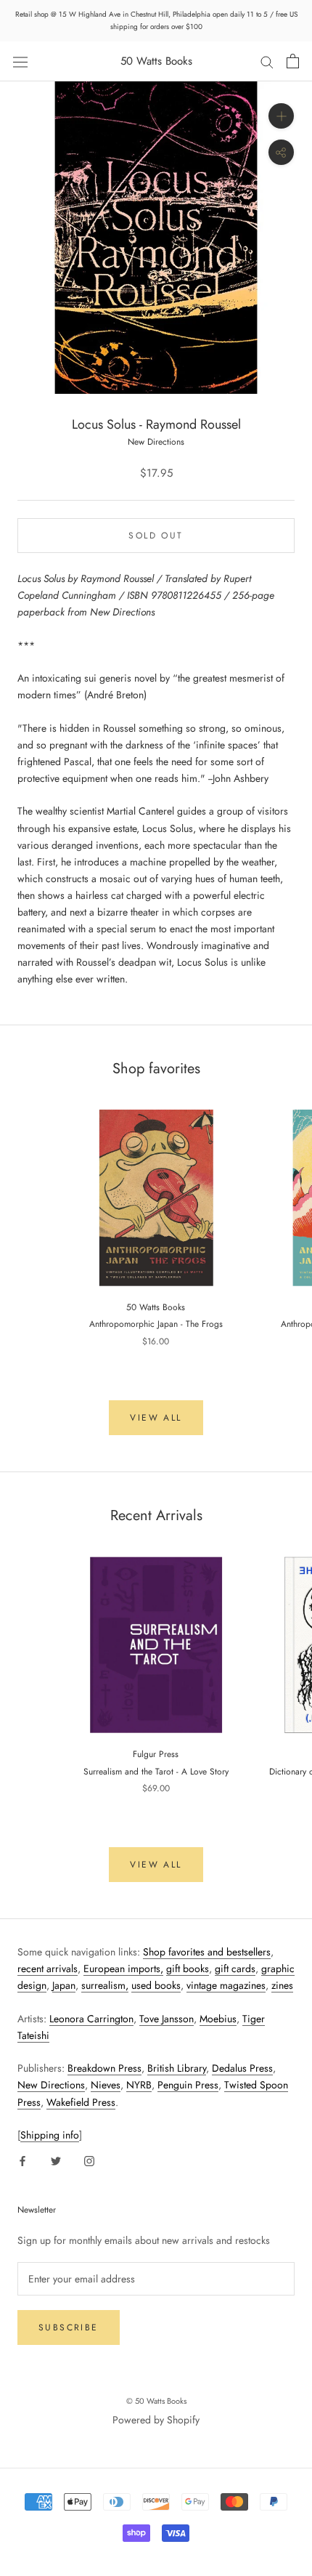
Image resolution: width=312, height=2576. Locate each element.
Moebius (218, 2019)
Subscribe (69, 2327)
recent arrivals (48, 1969)
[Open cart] (293, 61)
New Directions (51, 2085)
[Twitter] (56, 2160)
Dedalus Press (242, 2068)
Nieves (106, 2085)
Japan (64, 1985)
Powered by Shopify (156, 2420)
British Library (177, 2068)
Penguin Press (188, 2085)
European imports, (123, 1969)
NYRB (139, 2085)
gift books (188, 1969)
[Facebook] (22, 2160)
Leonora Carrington (91, 2019)
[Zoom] (281, 116)
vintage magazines (226, 1985)
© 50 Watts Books (156, 2401)
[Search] (267, 61)
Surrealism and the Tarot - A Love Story (156, 1772)
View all (156, 1418)
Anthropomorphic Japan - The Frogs (156, 1324)
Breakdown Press (104, 2068)
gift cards (235, 1969)
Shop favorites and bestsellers (207, 1952)
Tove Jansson (167, 2019)
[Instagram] (89, 2160)
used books (156, 1985)
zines (282, 1985)
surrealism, (105, 1985)
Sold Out (156, 536)
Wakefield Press (81, 2102)
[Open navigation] (20, 61)
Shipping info (50, 2135)
